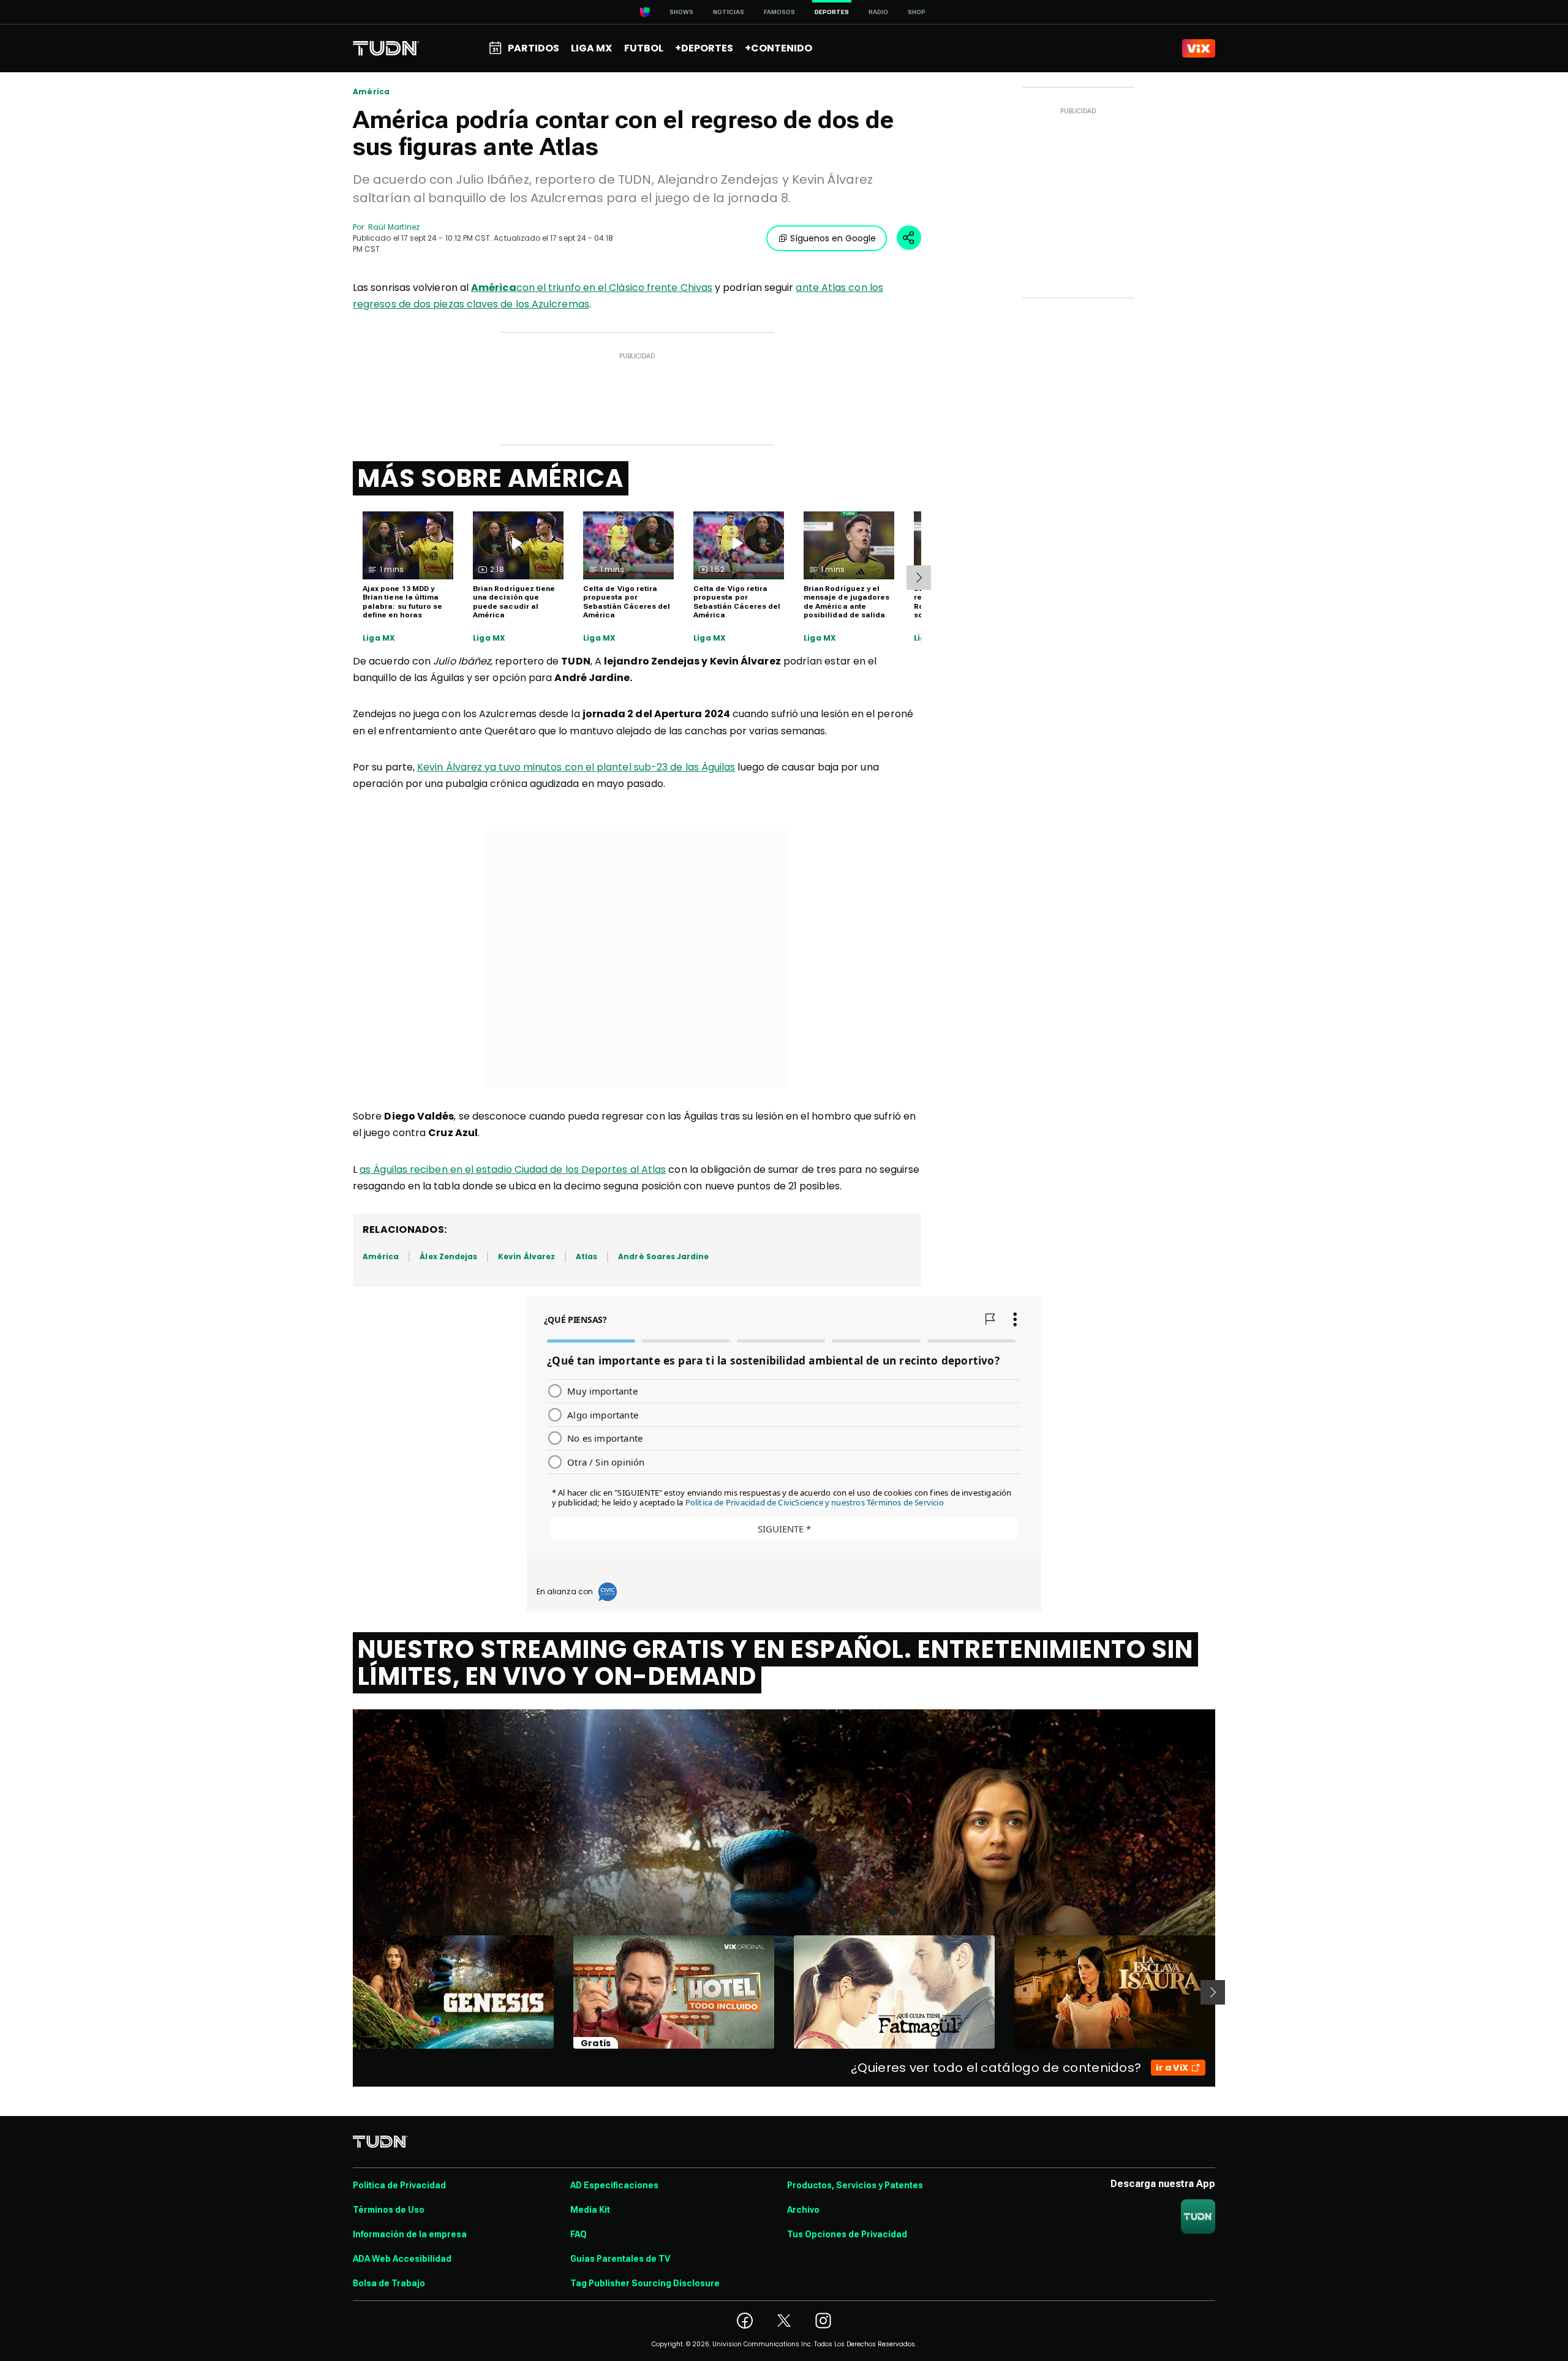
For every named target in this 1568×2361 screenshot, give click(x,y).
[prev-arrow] (345, 1992)
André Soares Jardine (663, 1256)
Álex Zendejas (448, 1256)
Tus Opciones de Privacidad (847, 2234)
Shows (681, 12)
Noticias (729, 12)
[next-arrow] (919, 578)
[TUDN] (386, 48)
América (371, 92)
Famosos (779, 12)
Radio (878, 12)
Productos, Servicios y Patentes (855, 2185)
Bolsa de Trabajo (389, 2283)
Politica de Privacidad (399, 2185)
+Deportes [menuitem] (704, 48)
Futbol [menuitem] (644, 48)
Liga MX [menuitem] (591, 48)
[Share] (909, 238)
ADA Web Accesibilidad (402, 2259)
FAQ (579, 2234)
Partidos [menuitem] (533, 48)
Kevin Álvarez (526, 1256)
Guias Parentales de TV (620, 2259)
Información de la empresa (410, 2234)
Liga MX (379, 638)
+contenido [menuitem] (778, 48)
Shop (917, 12)
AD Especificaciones (614, 2185)
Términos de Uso (389, 2210)
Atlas (586, 1256)
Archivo (803, 2210)
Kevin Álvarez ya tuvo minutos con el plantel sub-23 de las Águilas (576, 767)
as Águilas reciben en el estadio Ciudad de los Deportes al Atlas (513, 1169)
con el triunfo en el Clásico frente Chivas (592, 288)
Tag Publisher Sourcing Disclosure (645, 2283)
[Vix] (1199, 48)
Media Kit (590, 2210)
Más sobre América (491, 478)
